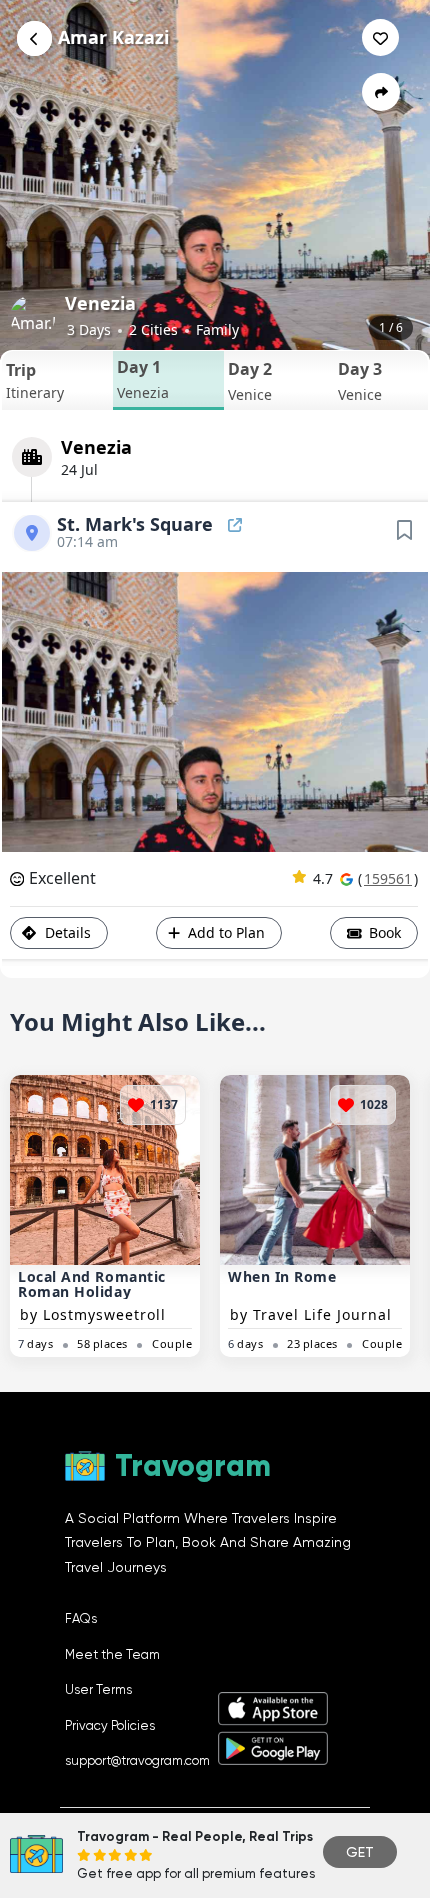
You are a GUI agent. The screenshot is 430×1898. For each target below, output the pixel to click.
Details (66, 932)
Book (383, 932)
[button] (57, 380)
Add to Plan (226, 932)
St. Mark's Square (137, 524)
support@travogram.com (137, 1760)
